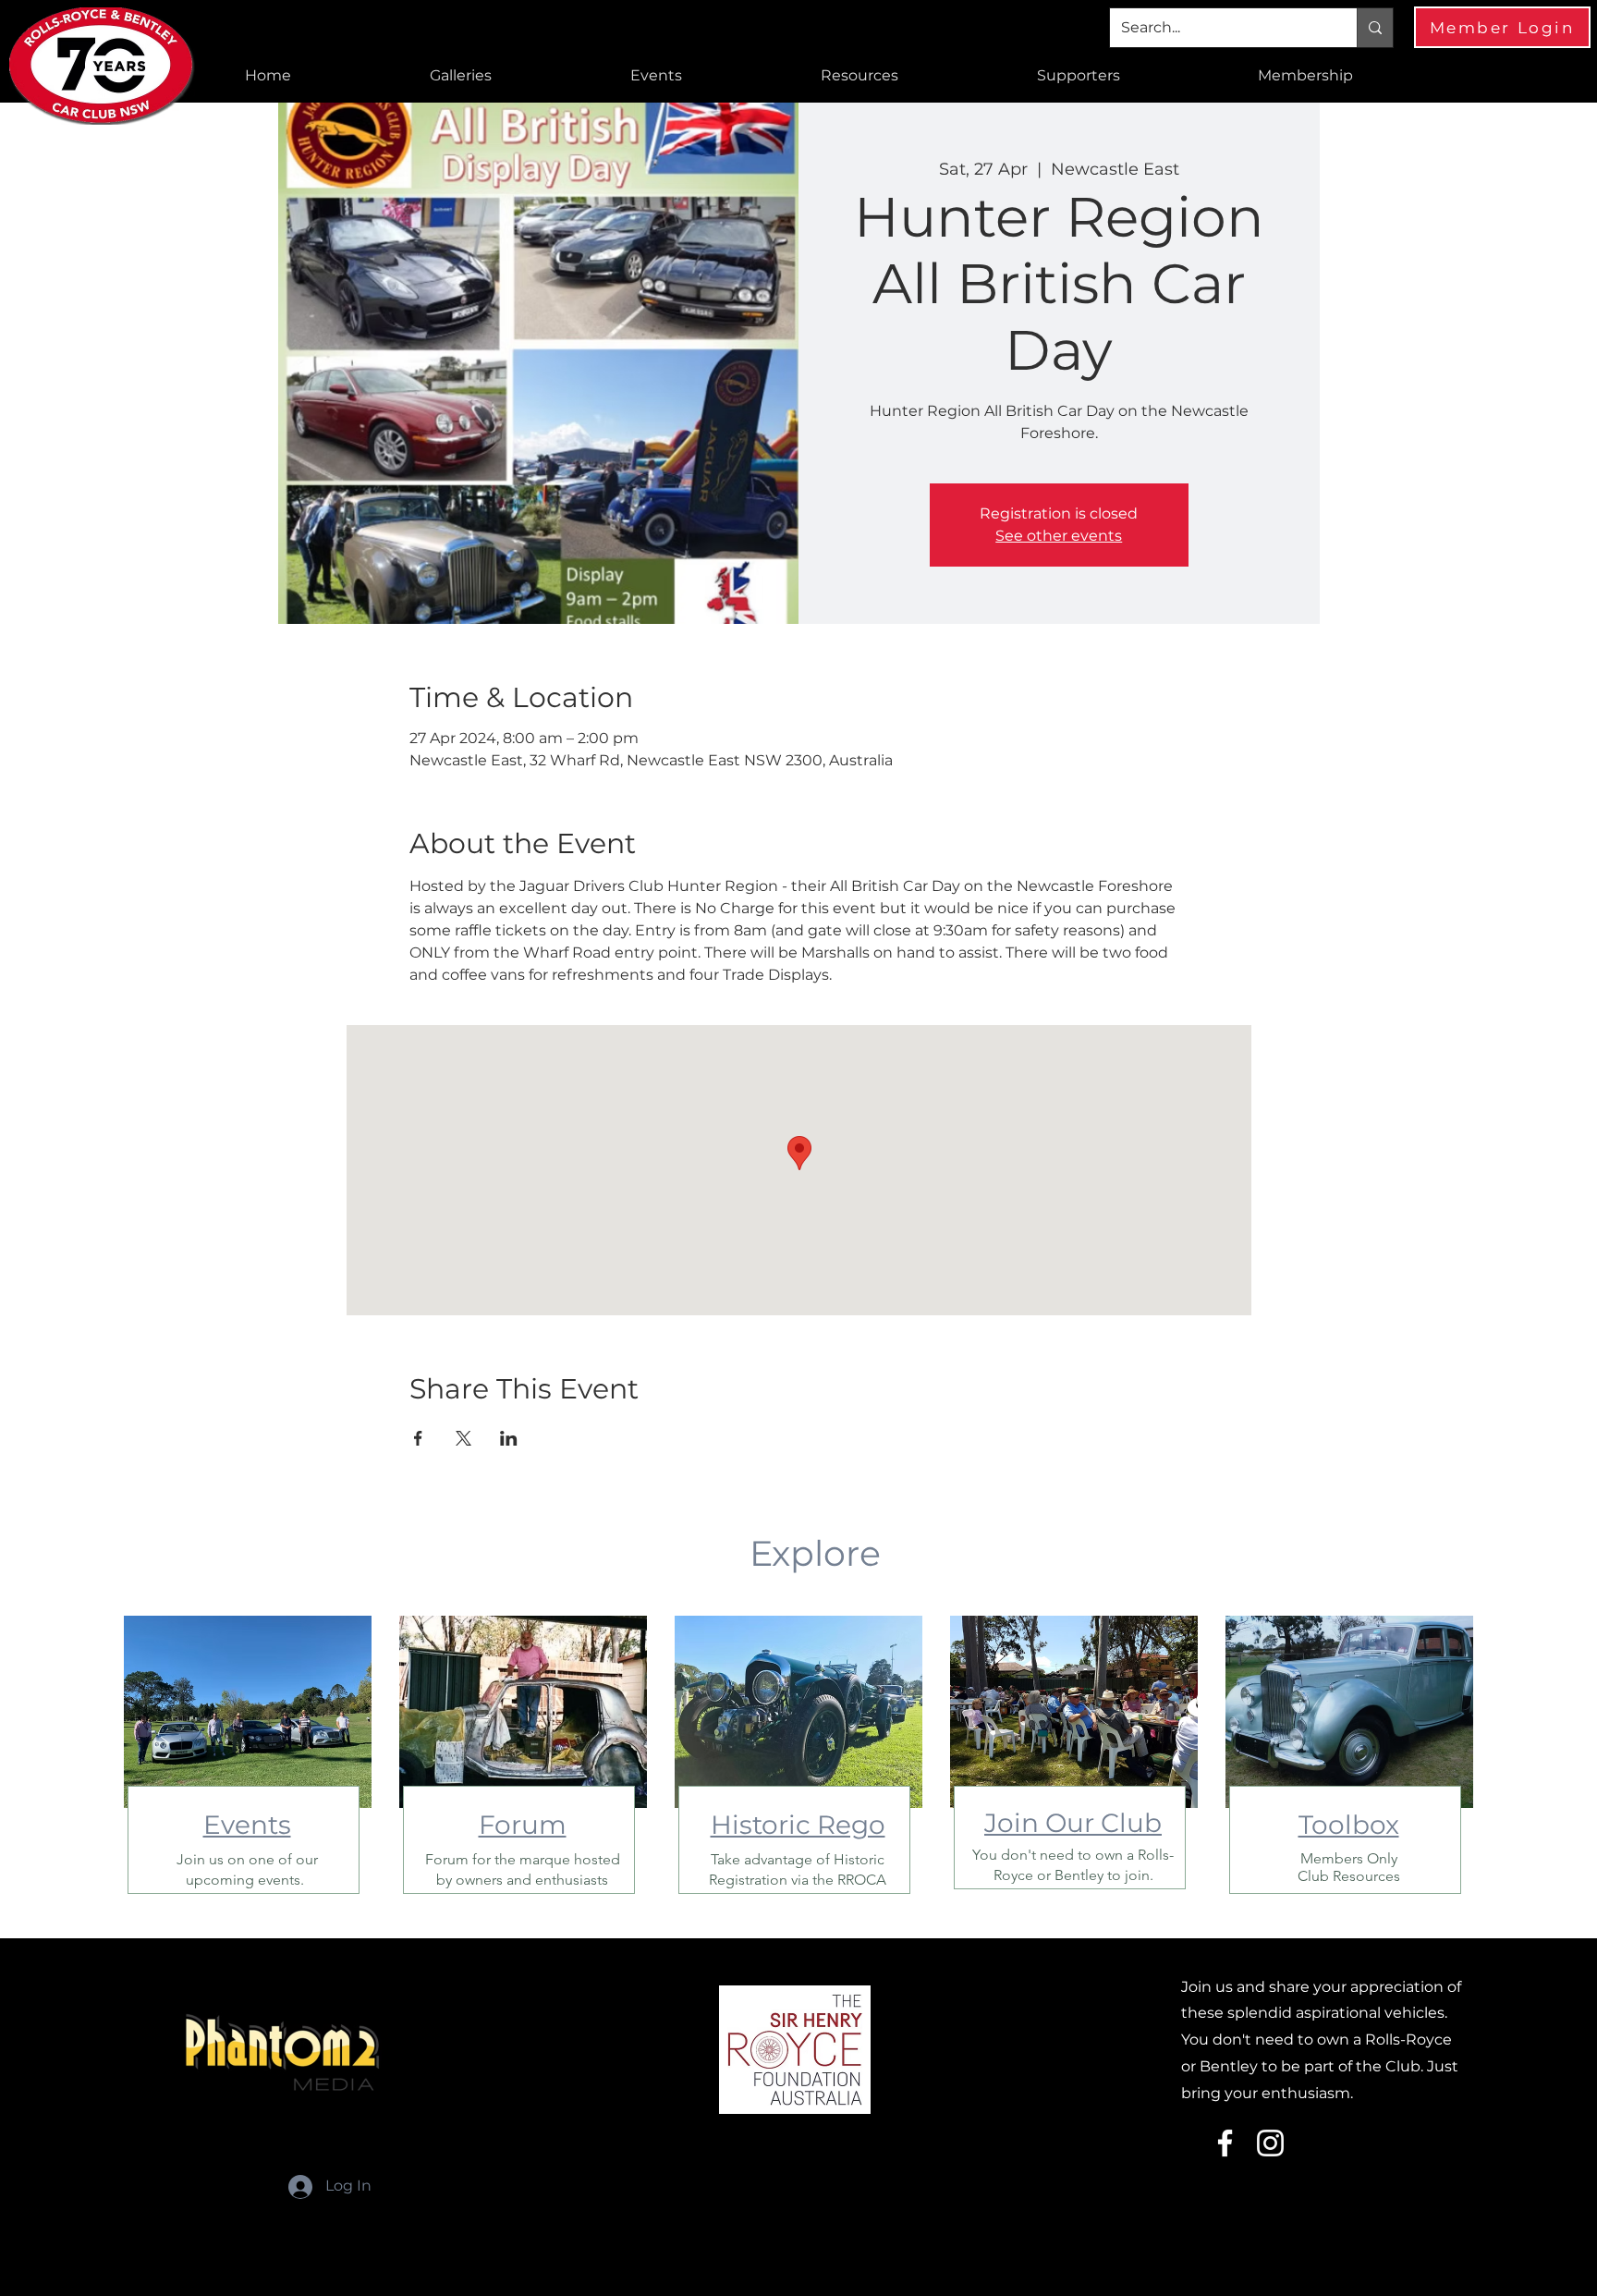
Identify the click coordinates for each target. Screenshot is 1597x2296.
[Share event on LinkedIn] (509, 1438)
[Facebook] (1225, 2143)
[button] (461, 76)
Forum (523, 1825)
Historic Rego (798, 1825)
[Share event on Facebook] (418, 1438)
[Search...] (1375, 28)
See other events (1059, 536)
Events (247, 1825)
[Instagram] (1270, 2143)
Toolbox (1349, 1825)
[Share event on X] (463, 1438)
